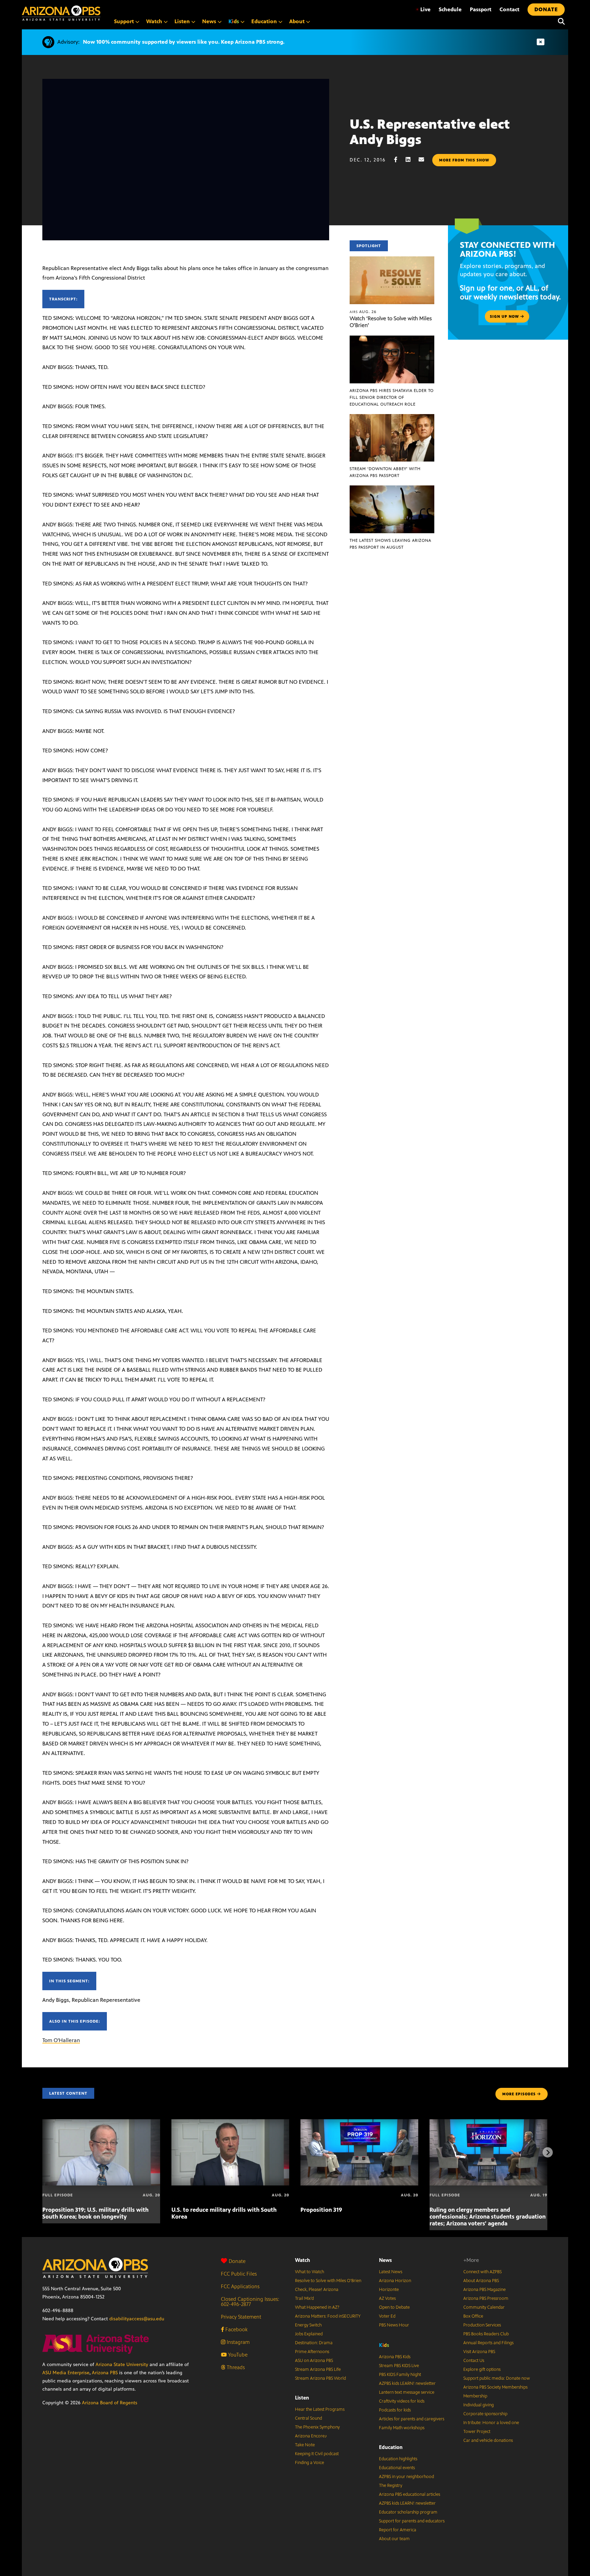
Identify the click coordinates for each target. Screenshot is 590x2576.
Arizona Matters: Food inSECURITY (328, 2316)
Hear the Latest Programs (320, 2409)
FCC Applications (240, 2286)
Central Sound (308, 2418)
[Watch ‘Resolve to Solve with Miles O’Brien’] (392, 260)
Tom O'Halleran (61, 2040)
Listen (302, 2398)
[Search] (560, 22)
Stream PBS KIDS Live (399, 2366)
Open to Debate (394, 2307)
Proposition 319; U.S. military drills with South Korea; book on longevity (95, 2213)
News (385, 2260)
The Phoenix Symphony (317, 2427)
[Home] (61, 13)
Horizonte (389, 2290)
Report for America (398, 2530)
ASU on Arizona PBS (314, 2361)
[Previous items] (42, 2152)
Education (391, 2447)
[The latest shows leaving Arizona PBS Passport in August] (392, 489)
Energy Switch (308, 2325)
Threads (235, 2367)
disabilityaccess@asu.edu (137, 2319)
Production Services (482, 2325)
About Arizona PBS (481, 2281)
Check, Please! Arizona (317, 2290)
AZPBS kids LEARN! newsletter (407, 2383)
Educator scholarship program (408, 2512)
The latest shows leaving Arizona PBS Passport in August (390, 544)
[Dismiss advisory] (540, 42)
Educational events (397, 2468)
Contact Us (474, 2361)
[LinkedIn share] (411, 160)
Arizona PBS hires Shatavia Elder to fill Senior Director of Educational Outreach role (392, 397)
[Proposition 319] (359, 2123)
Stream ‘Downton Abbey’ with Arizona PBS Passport (385, 472)
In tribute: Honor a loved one (491, 2423)
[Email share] (425, 160)
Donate (237, 2261)
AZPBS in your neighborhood (406, 2477)
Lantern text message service (407, 2392)
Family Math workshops (402, 2428)
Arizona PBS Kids (395, 2357)
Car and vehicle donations (488, 2440)
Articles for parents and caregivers (412, 2419)
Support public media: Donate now (497, 2378)
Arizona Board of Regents (110, 2403)
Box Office (473, 2316)
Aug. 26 (363, 312)
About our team (394, 2539)
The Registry (391, 2486)
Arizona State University (122, 2365)
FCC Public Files (239, 2274)
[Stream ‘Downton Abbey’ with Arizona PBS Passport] (392, 418)
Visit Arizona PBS (479, 2352)
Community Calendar (484, 2307)
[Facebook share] (399, 160)
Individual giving (479, 2405)
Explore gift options (482, 2369)
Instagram (237, 2342)
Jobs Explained (309, 2334)
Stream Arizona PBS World (320, 2378)
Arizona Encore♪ (311, 2436)
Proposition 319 (321, 2210)
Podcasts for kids (395, 2410)
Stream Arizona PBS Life (318, 2369)
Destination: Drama (314, 2343)
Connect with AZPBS (482, 2272)
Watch (303, 2260)
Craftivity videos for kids (402, 2401)
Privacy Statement (241, 2317)
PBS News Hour (394, 2325)
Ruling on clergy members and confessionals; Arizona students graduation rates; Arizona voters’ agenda (488, 2217)
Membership (475, 2396)
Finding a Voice (310, 2463)
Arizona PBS (105, 2373)
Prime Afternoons (312, 2352)
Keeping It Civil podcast (317, 2454)
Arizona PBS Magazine (484, 2290)
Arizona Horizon (395, 2281)
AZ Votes (387, 2298)
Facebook (236, 2329)
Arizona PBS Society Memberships (495, 2387)
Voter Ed (387, 2316)
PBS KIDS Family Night (400, 2375)
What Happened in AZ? (317, 2307)
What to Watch (310, 2272)
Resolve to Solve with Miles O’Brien (328, 2281)
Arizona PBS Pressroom (486, 2298)
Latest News (391, 2272)
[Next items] (548, 2152)
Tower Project (477, 2432)
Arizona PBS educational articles (410, 2494)
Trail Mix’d (304, 2298)
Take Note (305, 2445)
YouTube (237, 2355)
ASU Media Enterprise (66, 2373)
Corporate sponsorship (485, 2414)
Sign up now (505, 316)
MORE (519, 2094)
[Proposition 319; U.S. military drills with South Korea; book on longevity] (101, 2123)
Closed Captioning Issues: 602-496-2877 (250, 2302)
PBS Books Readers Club (486, 2334)
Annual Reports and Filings (488, 2343)
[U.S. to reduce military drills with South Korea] (230, 2123)
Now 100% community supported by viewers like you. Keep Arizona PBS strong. (184, 42)
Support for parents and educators (412, 2521)
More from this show (464, 160)
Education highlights (398, 2459)
